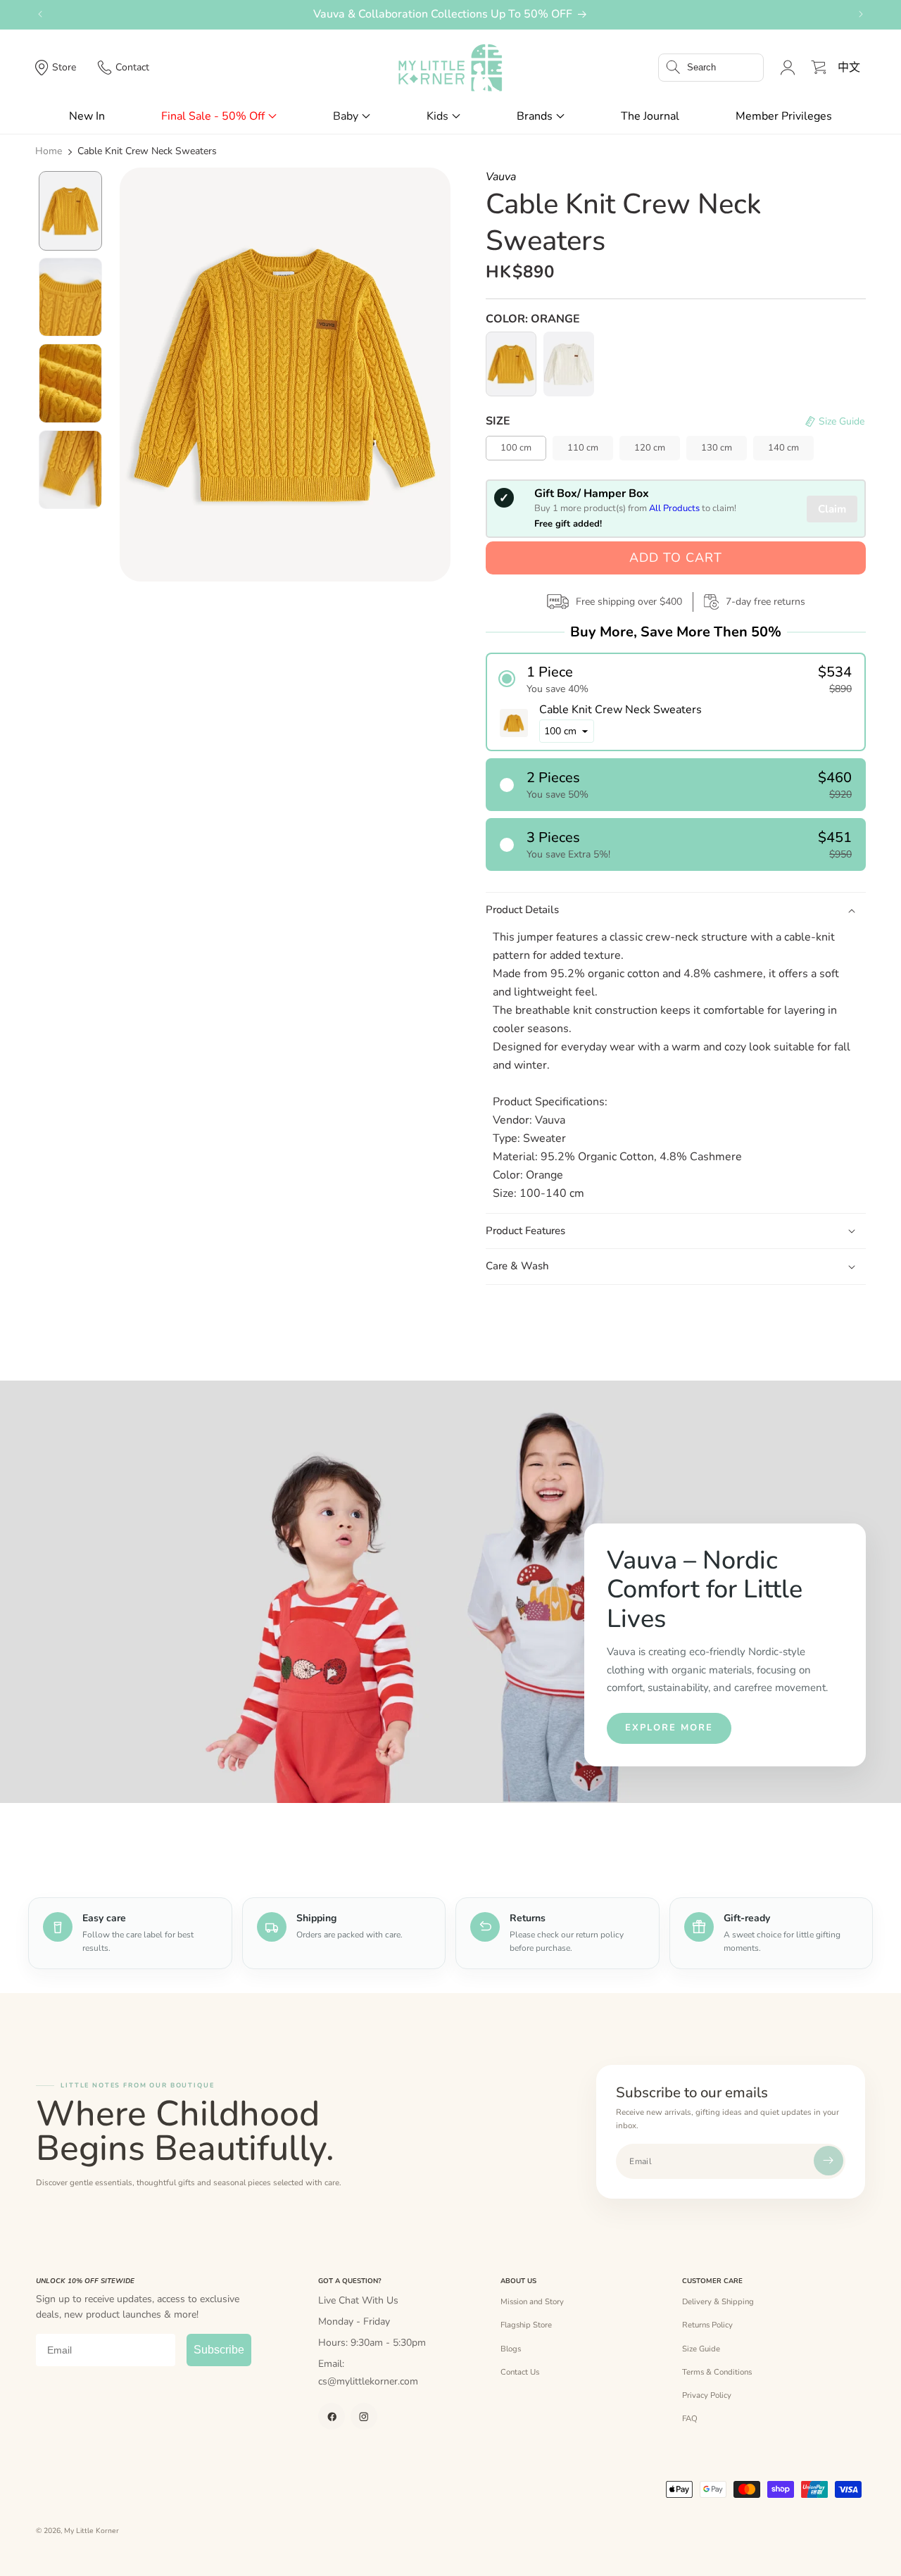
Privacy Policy (707, 2395)
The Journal (650, 116)
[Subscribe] (828, 2161)
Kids (437, 116)
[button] (711, 68)
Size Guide (701, 2349)
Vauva (501, 177)
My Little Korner (92, 2531)
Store (64, 67)
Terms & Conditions (717, 2372)
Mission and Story (532, 2301)
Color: (533, 319)
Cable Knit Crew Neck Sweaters (147, 151)
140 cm (783, 448)
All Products (674, 508)
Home (49, 151)
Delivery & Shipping (718, 2301)
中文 (849, 68)
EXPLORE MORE (669, 1728)
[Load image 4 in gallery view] (70, 470)
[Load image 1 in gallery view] (70, 211)
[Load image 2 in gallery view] (70, 297)
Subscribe (219, 2350)
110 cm (583, 448)
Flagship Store (526, 2325)
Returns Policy (707, 2325)
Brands (535, 116)
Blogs (511, 2349)
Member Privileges (784, 116)
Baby (346, 116)
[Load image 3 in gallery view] (70, 383)
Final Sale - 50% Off (213, 116)
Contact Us (520, 2372)
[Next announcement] (861, 14)
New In (87, 116)
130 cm (717, 448)
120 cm (650, 448)
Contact (132, 67)
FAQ (690, 2418)
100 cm (516, 448)
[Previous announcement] (40, 14)
